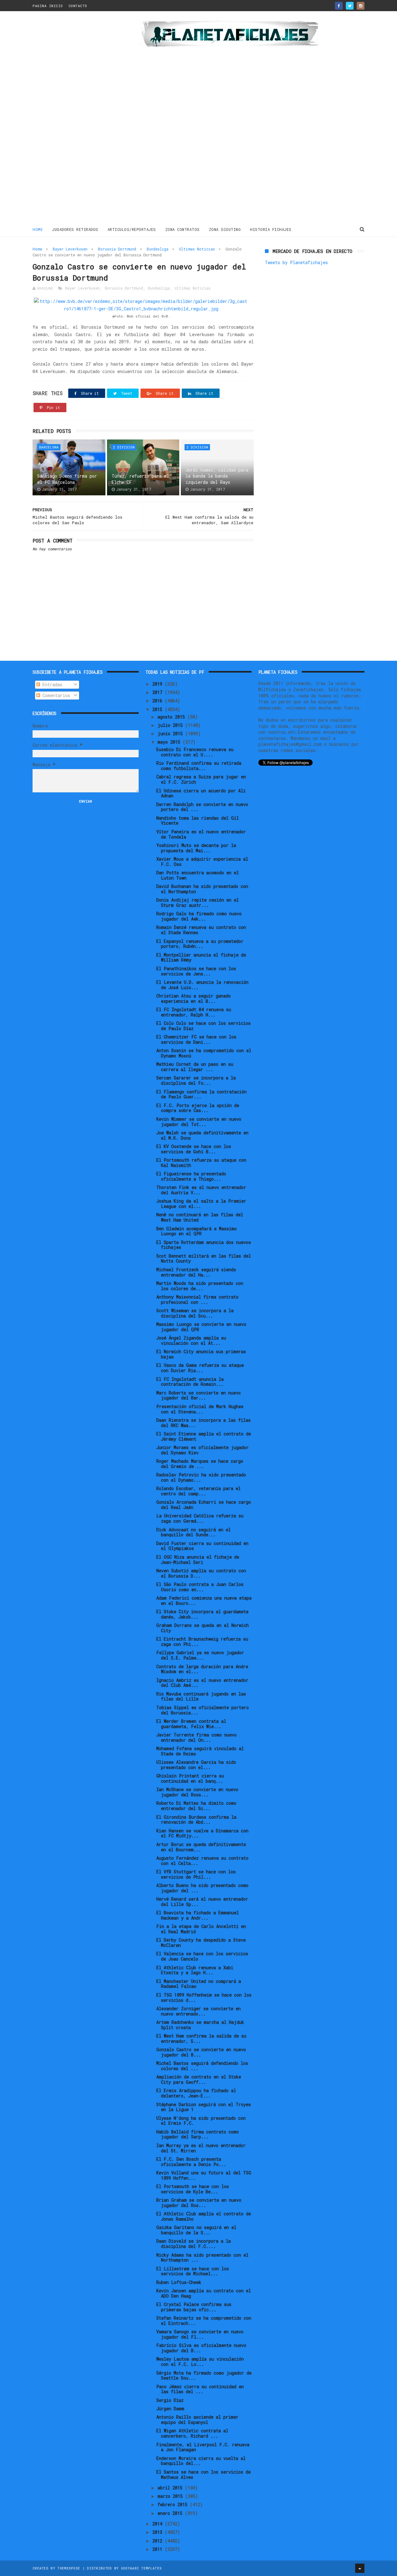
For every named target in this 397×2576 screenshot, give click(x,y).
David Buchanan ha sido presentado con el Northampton (202, 889)
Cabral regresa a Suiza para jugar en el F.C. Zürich (201, 779)
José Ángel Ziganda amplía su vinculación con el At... (191, 1340)
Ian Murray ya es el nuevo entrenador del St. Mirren (201, 2148)
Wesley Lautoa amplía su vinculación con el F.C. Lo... (200, 2362)
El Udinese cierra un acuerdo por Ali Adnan (201, 793)
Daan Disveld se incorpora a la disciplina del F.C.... (194, 2244)
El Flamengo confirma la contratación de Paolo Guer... (201, 1094)
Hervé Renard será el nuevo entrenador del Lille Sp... (202, 1902)
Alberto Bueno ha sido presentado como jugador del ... (202, 1888)
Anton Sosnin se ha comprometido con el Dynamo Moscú (204, 1053)
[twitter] (350, 6)
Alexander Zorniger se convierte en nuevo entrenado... (198, 2011)
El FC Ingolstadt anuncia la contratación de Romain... (190, 1382)
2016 (158, 701)
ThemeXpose (69, 2568)
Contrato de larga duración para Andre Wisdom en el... (202, 1669)
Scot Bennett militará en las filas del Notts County (204, 1259)
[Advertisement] (77, 119)
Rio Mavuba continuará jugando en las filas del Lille (201, 1696)
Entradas (51, 685)
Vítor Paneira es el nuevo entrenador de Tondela (201, 834)
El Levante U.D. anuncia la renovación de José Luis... (202, 985)
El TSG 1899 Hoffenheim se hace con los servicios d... (204, 1997)
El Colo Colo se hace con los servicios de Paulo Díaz (203, 1026)
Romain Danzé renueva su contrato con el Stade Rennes (201, 930)
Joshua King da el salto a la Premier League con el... (201, 1204)
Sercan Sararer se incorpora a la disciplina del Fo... (196, 1080)
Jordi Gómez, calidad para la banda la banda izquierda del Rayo (217, 476)
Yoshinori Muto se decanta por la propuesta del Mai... (196, 848)
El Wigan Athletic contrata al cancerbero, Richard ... (192, 2433)
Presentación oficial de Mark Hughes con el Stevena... (200, 1409)
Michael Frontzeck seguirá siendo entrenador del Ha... (196, 1272)
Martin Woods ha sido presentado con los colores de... (200, 1286)
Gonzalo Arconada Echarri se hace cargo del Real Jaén (204, 1505)
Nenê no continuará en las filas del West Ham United (200, 1217)
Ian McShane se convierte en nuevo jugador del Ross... (197, 1792)
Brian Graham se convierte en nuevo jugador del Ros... (199, 2203)
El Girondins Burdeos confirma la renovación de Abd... (196, 1820)
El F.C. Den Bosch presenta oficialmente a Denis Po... (191, 2162)
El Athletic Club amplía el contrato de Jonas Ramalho (204, 2216)
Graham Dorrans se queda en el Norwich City (203, 1628)
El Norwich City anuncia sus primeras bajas (201, 1354)
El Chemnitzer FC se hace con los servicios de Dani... (196, 1039)
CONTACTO (78, 6)
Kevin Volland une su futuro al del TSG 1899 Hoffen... (204, 2175)
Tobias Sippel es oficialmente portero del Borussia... (203, 1710)
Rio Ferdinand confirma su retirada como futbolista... (199, 766)
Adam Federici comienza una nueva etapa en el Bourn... (204, 1601)
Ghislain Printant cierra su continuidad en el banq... (190, 1778)
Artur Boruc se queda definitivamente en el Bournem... (201, 1847)
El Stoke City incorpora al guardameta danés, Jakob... (202, 1614)
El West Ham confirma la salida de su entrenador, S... (201, 2038)
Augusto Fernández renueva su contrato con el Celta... (202, 1861)
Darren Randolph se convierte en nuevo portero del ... (202, 807)
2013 (158, 2532)
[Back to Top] (360, 2568)
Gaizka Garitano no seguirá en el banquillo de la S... (196, 2230)
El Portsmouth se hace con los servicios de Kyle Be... (193, 2189)
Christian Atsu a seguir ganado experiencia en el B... (194, 998)
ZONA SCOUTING (225, 229)
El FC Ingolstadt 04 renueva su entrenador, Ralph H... (194, 1012)
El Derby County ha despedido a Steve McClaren (201, 1943)
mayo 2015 (170, 742)
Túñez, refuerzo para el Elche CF (140, 479)
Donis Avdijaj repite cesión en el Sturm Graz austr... (198, 903)
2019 (158, 684)
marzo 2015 (171, 2496)
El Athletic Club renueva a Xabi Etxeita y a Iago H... (195, 1970)
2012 (158, 2541)
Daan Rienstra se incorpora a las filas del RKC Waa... (203, 1423)
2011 (158, 2549)
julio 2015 (171, 725)
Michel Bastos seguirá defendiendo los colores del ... (202, 2066)
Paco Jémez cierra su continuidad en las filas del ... (200, 2389)
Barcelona (49, 447)
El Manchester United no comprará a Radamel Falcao (199, 1984)
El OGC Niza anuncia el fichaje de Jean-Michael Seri (198, 1560)
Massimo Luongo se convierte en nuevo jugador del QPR (201, 1327)
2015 (158, 709)
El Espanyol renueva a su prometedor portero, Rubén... (200, 944)
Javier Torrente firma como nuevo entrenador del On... (196, 1737)
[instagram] (361, 6)
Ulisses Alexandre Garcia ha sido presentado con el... (196, 1765)
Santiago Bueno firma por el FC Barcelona (67, 479)
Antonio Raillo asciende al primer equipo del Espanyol (197, 2420)
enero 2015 (171, 2513)
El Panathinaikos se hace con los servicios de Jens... (196, 971)
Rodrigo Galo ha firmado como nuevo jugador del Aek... (199, 916)
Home (38, 229)
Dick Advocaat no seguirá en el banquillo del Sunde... (194, 1532)
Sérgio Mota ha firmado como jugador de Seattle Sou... (204, 2376)
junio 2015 (171, 734)
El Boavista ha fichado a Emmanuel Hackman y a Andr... (198, 1915)
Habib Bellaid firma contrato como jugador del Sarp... (198, 2134)
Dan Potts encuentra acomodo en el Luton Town (198, 875)
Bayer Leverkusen (70, 249)
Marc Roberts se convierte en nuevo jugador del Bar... (198, 1395)
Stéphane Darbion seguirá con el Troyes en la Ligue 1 (204, 2107)
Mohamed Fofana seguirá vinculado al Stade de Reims (200, 1751)
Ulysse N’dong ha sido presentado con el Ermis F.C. (201, 2121)
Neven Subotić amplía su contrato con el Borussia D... (201, 1573)
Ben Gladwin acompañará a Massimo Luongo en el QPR (196, 1231)
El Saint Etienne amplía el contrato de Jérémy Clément (204, 1436)
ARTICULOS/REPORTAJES (132, 229)
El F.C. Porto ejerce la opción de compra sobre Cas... (198, 1108)
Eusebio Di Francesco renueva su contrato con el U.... (195, 752)
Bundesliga (158, 249)
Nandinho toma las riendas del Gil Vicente (198, 821)
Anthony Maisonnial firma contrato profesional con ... (197, 1299)
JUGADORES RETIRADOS (75, 229)
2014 (158, 2524)
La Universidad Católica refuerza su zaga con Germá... (200, 1518)
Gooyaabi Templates (141, 2568)
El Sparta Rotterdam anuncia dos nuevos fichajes (204, 1245)
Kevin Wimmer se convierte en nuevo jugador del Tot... (199, 1122)
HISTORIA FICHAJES (271, 229)
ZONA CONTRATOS (183, 229)
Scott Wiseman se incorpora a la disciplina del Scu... (195, 1313)
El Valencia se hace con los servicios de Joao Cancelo (202, 1956)
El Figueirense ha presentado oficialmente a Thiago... (191, 1176)
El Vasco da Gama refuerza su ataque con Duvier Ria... (200, 1368)
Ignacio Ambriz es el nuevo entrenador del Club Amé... (202, 1683)
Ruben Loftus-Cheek (179, 2282)
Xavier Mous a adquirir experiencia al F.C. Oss (202, 862)
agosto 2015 (172, 717)
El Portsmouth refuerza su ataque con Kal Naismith (201, 1163)
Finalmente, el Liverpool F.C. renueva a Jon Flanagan (203, 2447)
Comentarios (55, 695)
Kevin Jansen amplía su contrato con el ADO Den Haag (204, 2293)
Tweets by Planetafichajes (296, 262)
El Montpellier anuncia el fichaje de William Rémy (201, 957)
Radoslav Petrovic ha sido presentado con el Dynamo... (201, 1477)
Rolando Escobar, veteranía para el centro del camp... (198, 1491)
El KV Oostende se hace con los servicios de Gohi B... (194, 1149)
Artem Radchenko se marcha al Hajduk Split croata (200, 2025)
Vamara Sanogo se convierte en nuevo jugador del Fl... (200, 2334)
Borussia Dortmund (117, 249)
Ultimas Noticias (197, 249)
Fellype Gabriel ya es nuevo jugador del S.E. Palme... (200, 1655)
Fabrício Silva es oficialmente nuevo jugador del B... (201, 2348)
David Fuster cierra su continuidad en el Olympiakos (202, 1546)
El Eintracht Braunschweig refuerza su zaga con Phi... (202, 1642)
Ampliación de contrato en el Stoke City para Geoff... (199, 2079)
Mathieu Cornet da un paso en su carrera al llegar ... (195, 1067)
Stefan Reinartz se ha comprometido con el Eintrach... (204, 2321)
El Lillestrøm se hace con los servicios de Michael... (193, 2271)
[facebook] (339, 6)
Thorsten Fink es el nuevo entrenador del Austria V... (201, 1190)
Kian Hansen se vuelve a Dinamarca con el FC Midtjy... (202, 1833)
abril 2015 (171, 2488)
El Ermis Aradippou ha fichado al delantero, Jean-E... (196, 2093)
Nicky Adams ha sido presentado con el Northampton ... (202, 2258)
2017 (158, 692)
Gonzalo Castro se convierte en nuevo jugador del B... (201, 2052)
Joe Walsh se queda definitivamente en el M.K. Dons (202, 1135)
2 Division (124, 447)
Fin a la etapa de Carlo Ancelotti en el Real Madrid (201, 1929)
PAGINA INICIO (48, 6)
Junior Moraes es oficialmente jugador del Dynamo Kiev (203, 1450)
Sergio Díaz (170, 2400)
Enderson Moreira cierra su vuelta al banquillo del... (201, 2461)
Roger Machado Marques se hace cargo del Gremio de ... (200, 1464)
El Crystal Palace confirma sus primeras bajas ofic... (194, 2307)
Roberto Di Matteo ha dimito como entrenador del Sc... (196, 1806)
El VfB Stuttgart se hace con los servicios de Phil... (196, 1874)
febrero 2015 (174, 2504)
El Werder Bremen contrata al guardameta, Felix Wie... (191, 1724)
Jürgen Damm (170, 2409)
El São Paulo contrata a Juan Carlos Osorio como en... (200, 1587)
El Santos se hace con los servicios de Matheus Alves (203, 2475)
